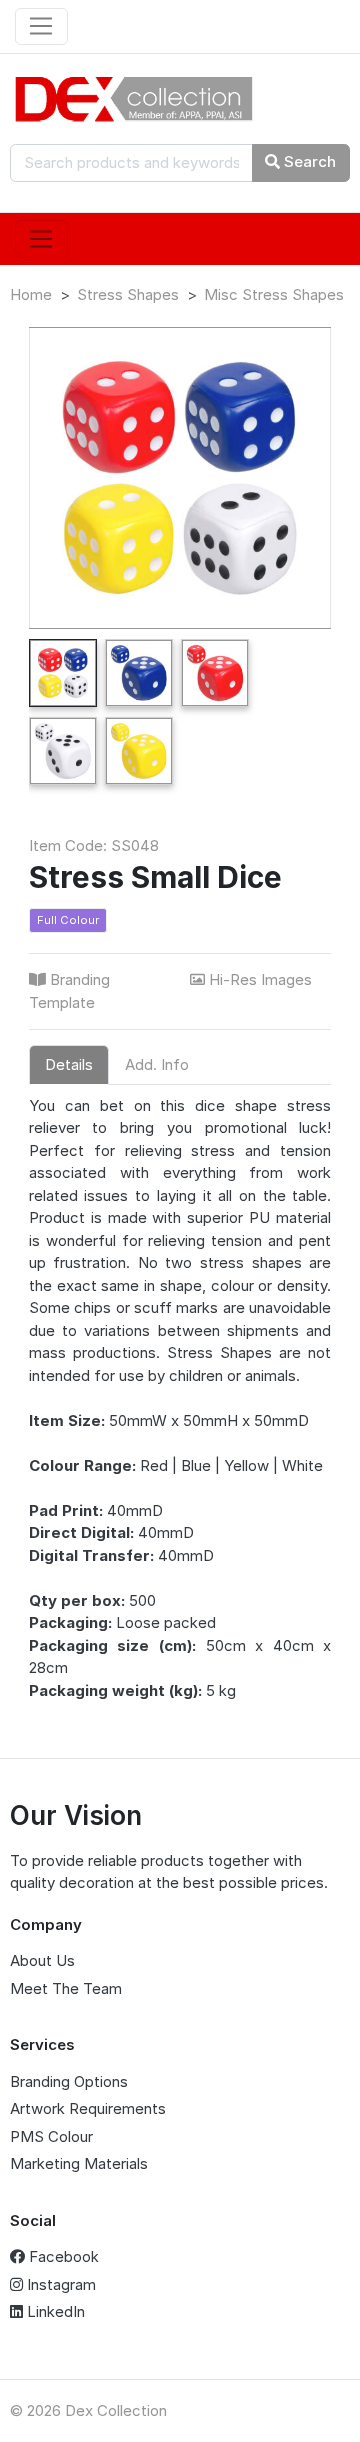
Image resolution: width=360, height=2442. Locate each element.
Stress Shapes (128, 294)
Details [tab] (69, 1064)
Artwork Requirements (88, 2108)
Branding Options (69, 2081)
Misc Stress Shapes (274, 294)
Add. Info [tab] (157, 1064)
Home (31, 294)
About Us (42, 1960)
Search (308, 161)
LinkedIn (54, 2311)
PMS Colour (51, 2136)
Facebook (62, 2256)
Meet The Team (66, 1988)
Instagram (59, 2284)
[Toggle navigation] (41, 27)
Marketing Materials (79, 2163)
